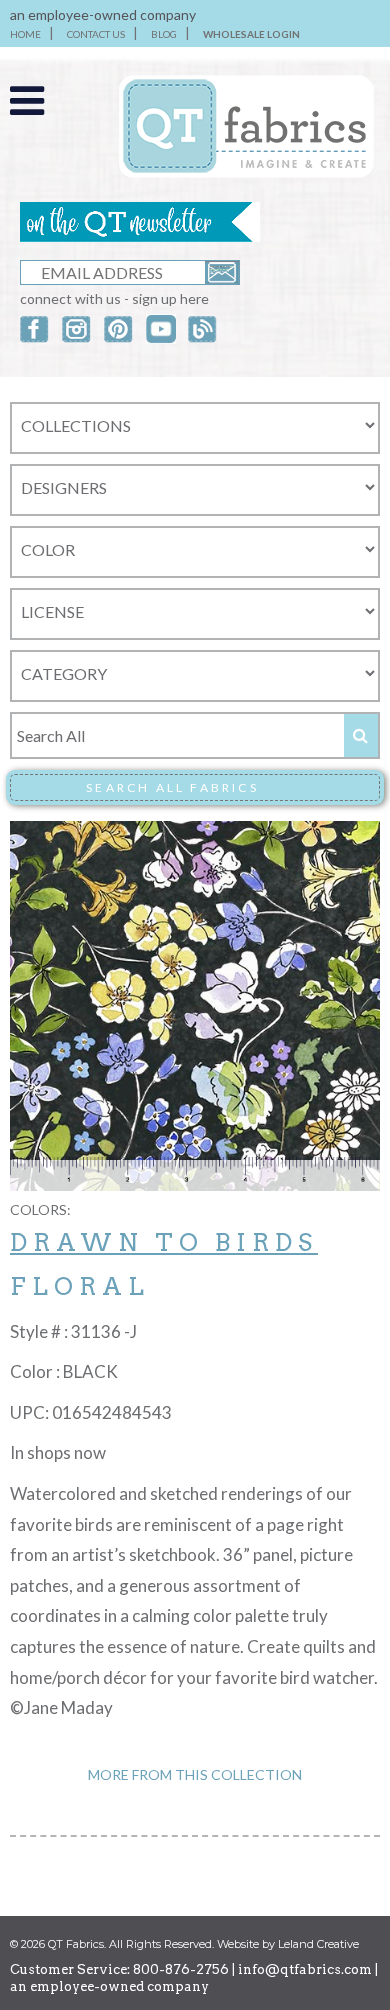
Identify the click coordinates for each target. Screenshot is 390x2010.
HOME (25, 34)
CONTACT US (96, 34)
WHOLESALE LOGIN (251, 34)
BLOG (164, 34)
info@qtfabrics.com (305, 1969)
